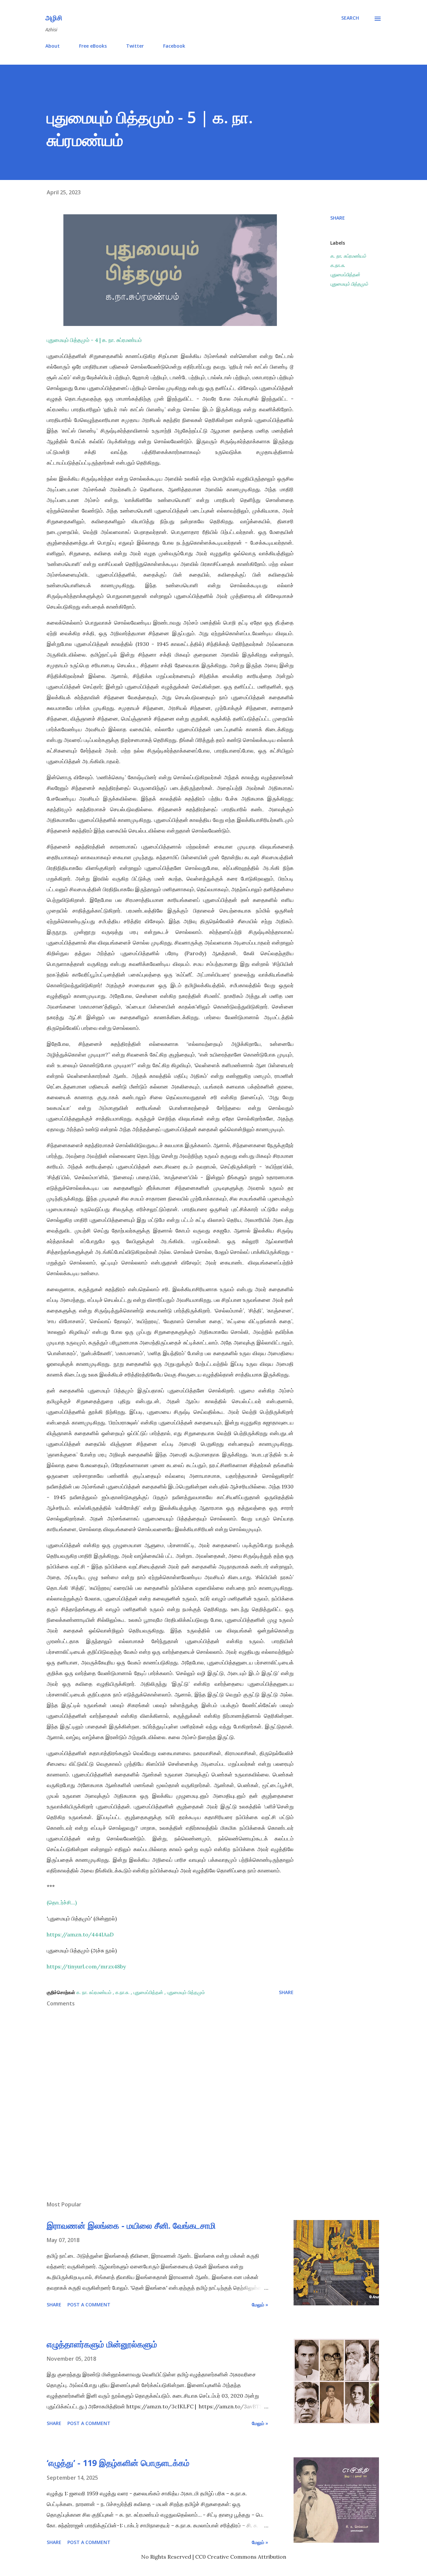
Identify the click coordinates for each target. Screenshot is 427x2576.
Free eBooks (93, 46)
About (53, 46)
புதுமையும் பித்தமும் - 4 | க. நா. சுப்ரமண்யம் (95, 340)
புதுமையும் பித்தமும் (349, 284)
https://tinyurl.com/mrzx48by (86, 1966)
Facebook (174, 46)
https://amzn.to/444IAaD (80, 1934)
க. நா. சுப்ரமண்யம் (348, 256)
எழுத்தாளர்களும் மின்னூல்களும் (102, 2344)
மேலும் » (260, 2305)
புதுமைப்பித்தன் (345, 274)
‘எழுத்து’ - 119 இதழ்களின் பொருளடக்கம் (118, 2463)
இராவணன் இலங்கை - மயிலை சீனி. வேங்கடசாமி (131, 2225)
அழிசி (54, 18)
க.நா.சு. (338, 265)
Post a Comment (89, 2305)
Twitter (135, 46)
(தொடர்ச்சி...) (62, 1902)
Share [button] (338, 218)
